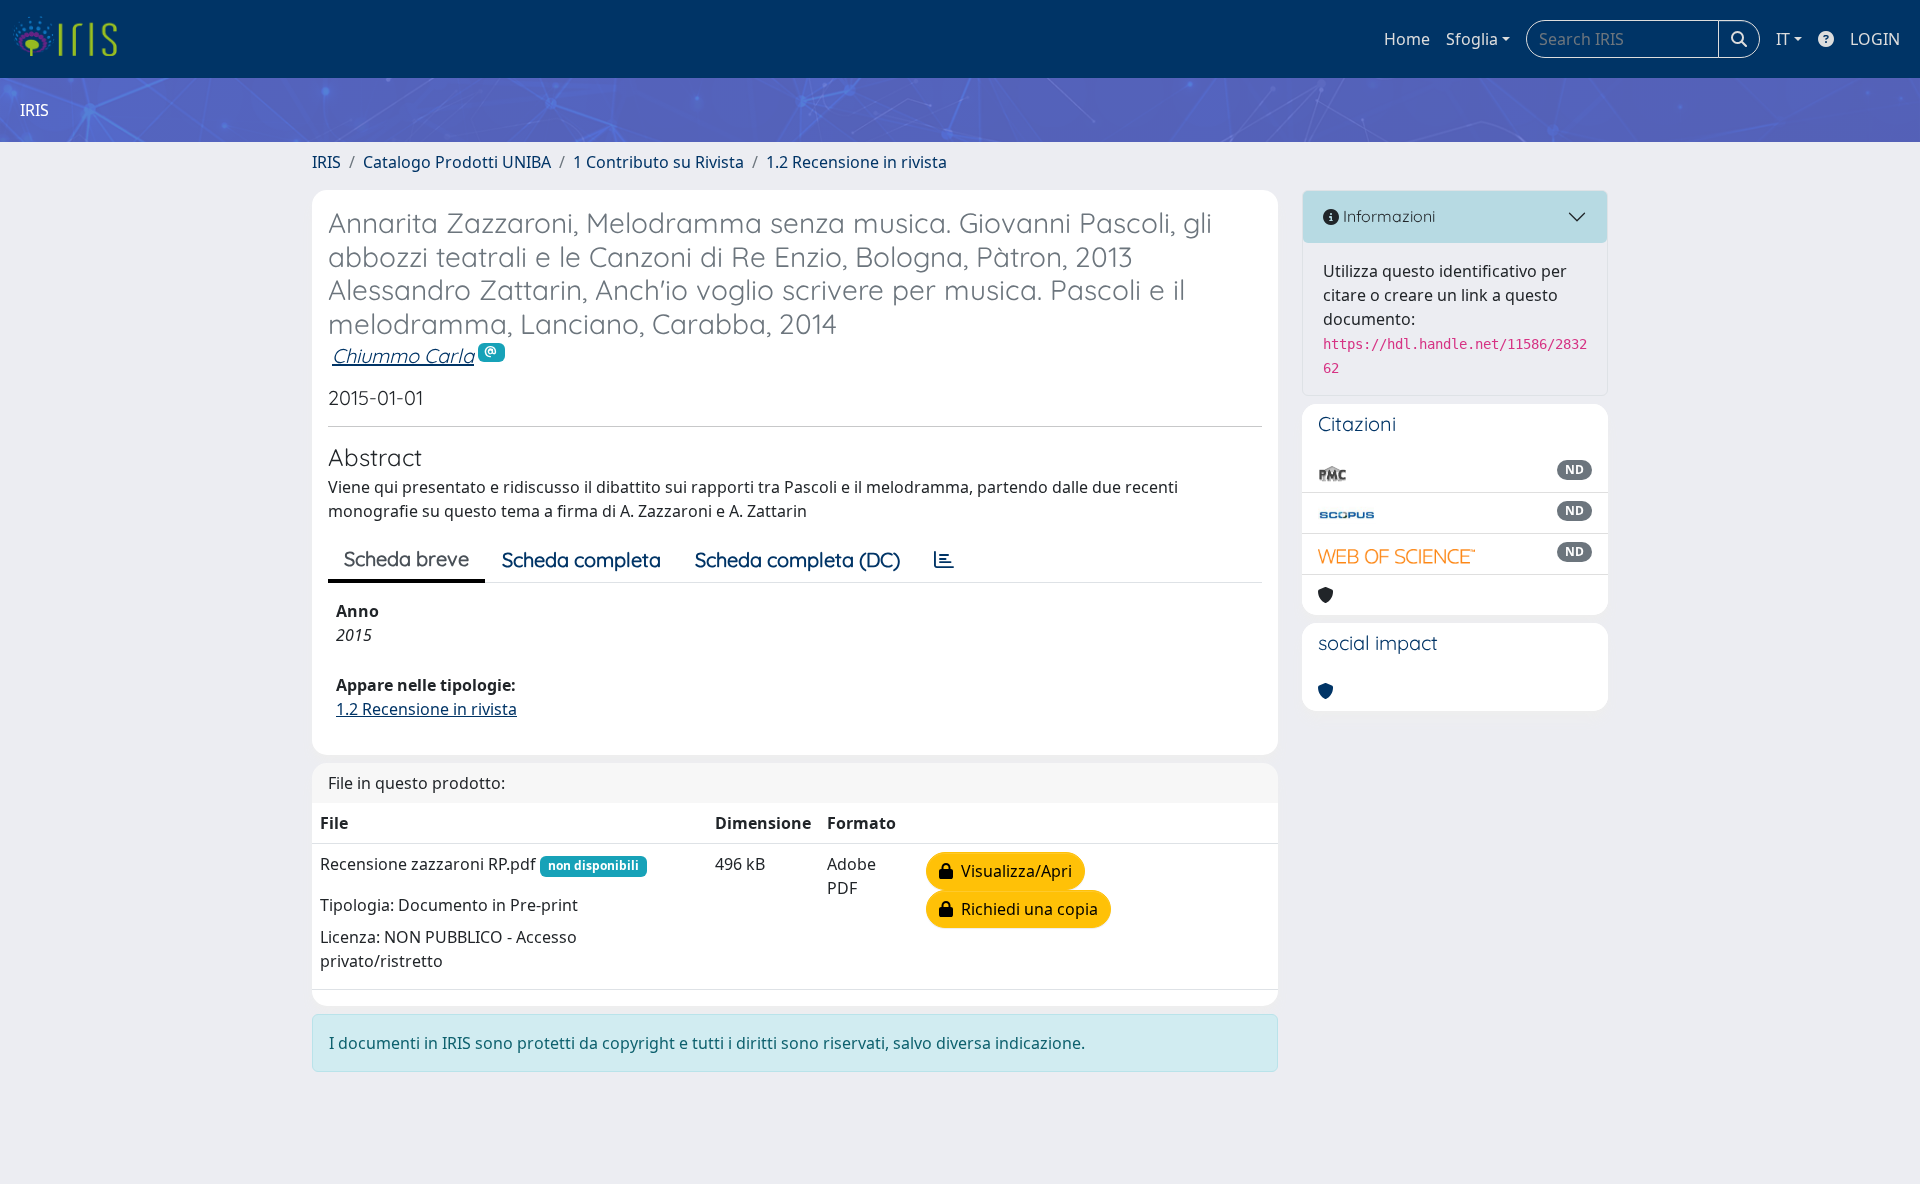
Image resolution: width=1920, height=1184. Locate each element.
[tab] (944, 560)
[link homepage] (72, 39)
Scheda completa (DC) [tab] (797, 559)
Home (1407, 39)
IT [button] (1783, 39)
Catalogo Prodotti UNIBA (457, 162)
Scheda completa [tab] (581, 559)
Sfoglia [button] (1472, 39)
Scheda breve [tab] (406, 558)
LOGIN (1875, 39)
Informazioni (1387, 216)
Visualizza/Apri (1012, 871)
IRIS (326, 162)
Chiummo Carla (403, 355)
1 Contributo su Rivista (658, 162)
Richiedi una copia (1025, 909)
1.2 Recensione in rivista (856, 162)
